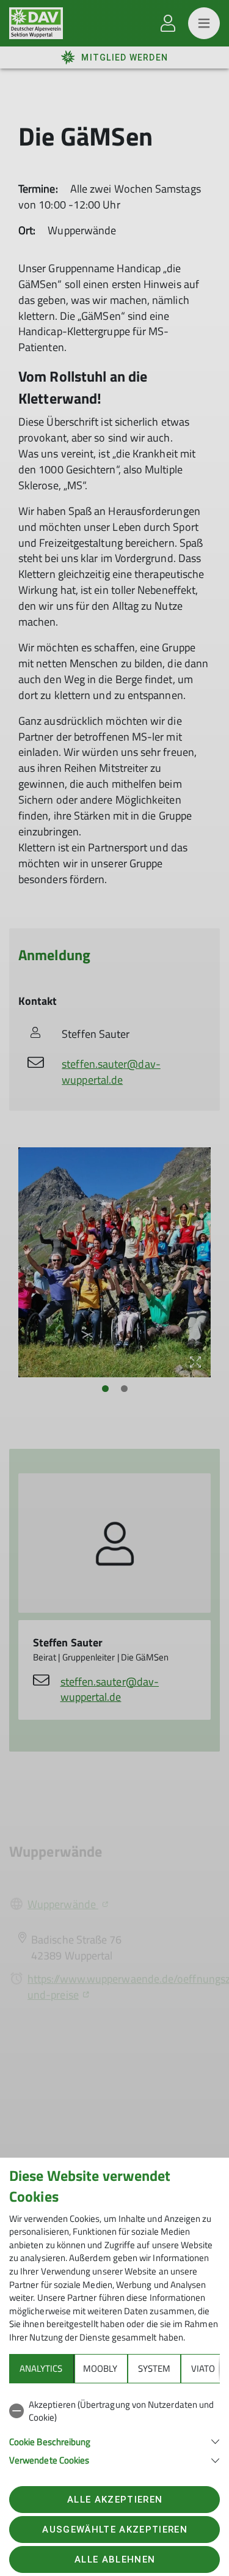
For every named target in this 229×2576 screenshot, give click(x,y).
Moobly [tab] (100, 2368)
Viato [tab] (203, 2368)
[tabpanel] (114, 2430)
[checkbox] (114, 2411)
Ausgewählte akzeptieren (115, 2530)
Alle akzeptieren (115, 2500)
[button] (114, 2441)
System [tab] (154, 2368)
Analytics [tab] (41, 2368)
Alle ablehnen (115, 2559)
